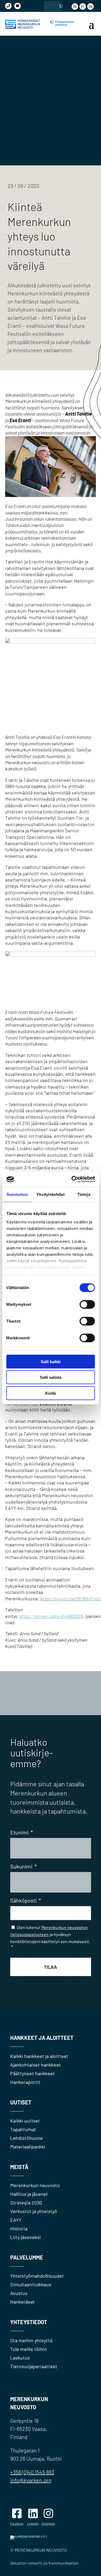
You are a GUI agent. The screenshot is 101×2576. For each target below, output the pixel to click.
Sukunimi (23, 1866)
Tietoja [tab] (84, 1194)
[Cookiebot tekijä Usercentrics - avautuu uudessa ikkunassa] (72, 1179)
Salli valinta (51, 1377)
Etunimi (22, 1832)
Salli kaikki (51, 1361)
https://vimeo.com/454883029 (51, 1616)
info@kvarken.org (31, 2480)
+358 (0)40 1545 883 (32, 2472)
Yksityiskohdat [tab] (50, 1194)
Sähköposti (26, 1900)
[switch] (87, 1304)
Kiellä (50, 1393)
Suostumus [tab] (17, 1194)
